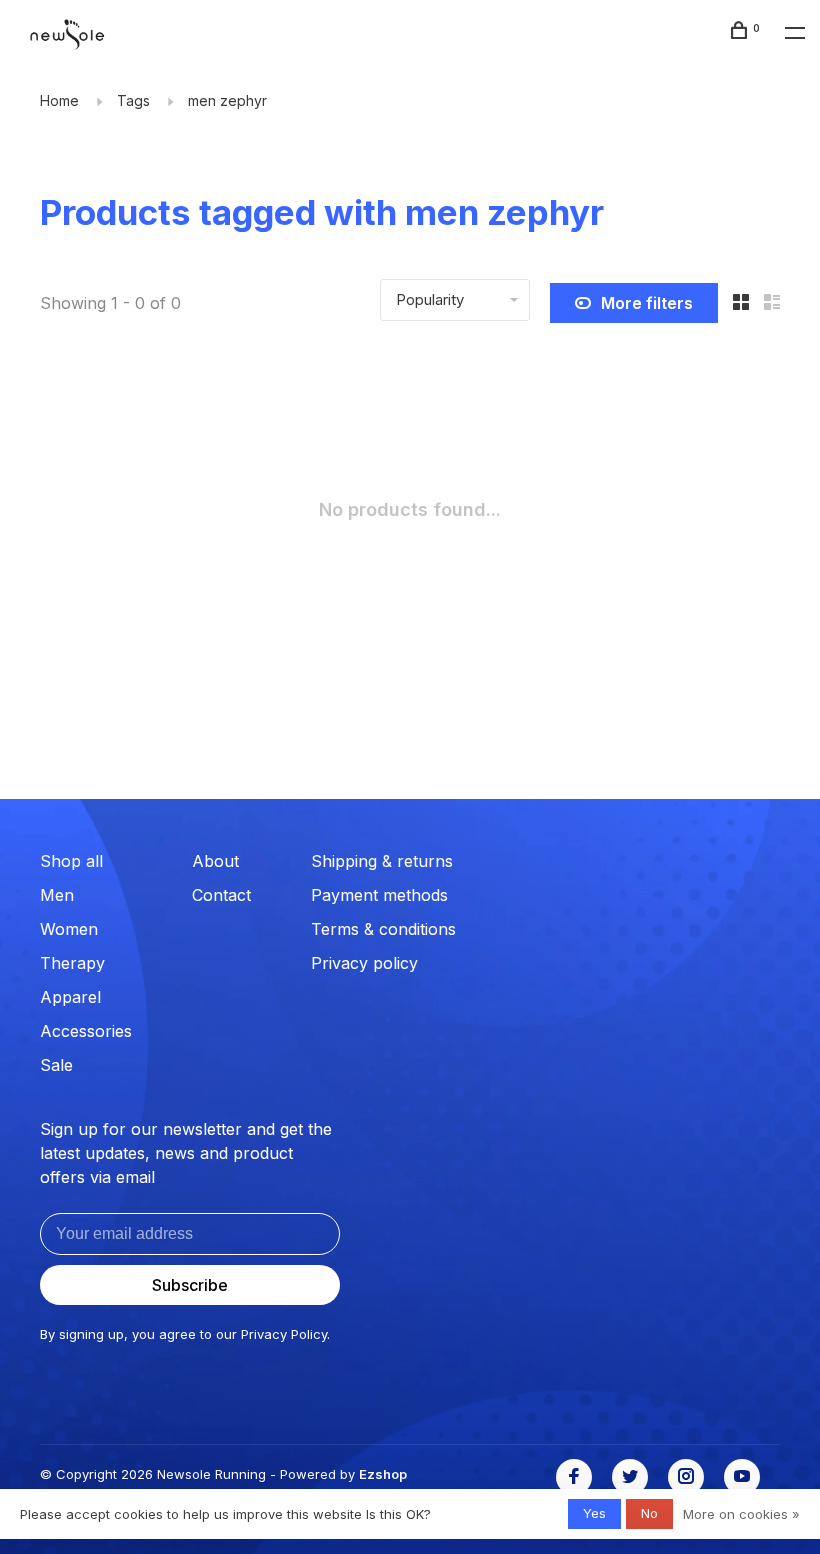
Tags (133, 100)
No (649, 1513)
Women (69, 929)
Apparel (70, 997)
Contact (221, 895)
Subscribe (190, 1285)
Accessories (86, 1031)
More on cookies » (741, 1514)
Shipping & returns (382, 861)
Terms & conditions (383, 929)
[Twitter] (630, 1477)
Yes (594, 1513)
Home (59, 100)
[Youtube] (742, 1477)
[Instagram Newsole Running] (686, 1477)
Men (57, 895)
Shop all (71, 861)
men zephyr (227, 100)
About (215, 861)
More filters (647, 303)
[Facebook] (574, 1477)
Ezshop (383, 1474)
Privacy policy (364, 963)
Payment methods (379, 895)
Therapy (72, 963)
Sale (56, 1065)
